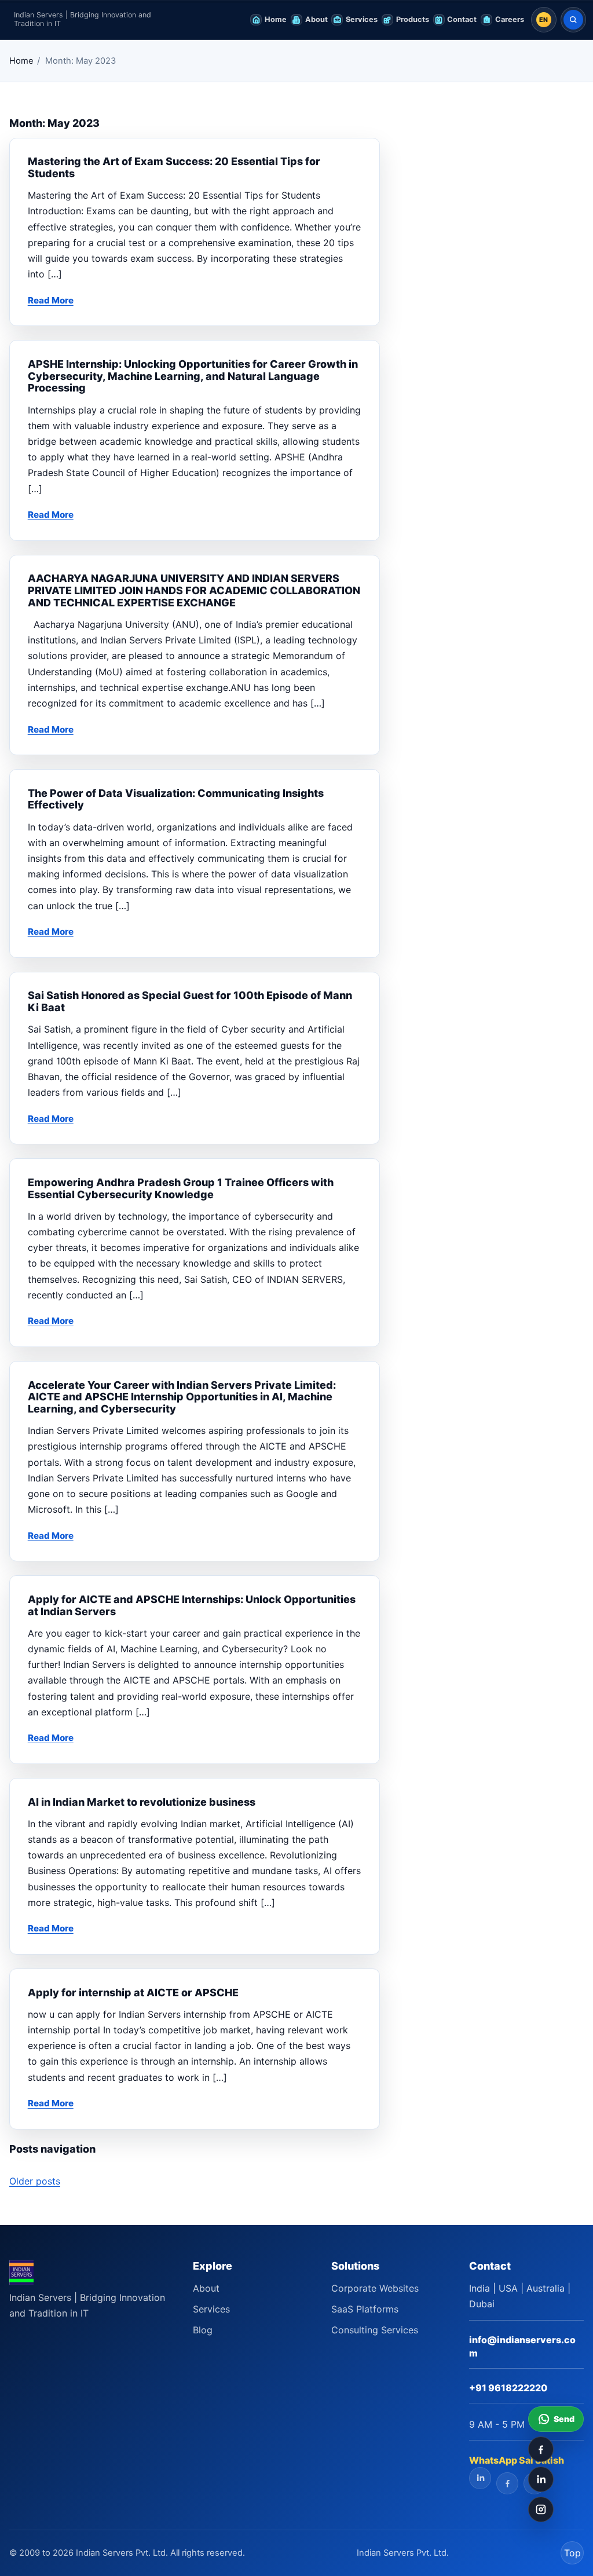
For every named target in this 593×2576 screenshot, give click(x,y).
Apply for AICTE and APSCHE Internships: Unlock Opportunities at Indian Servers (192, 1605)
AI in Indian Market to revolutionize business (142, 1802)
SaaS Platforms (365, 2309)
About (206, 2288)
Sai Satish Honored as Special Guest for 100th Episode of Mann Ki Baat (190, 1001)
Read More (51, 300)
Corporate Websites (375, 2288)
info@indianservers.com (522, 2346)
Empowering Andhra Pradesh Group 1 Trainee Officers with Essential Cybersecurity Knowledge (181, 1188)
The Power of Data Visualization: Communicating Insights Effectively (176, 799)
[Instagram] (541, 2509)
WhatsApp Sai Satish (517, 2460)
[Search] (573, 20)
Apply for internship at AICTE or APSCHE (133, 1993)
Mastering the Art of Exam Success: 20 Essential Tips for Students (174, 167)
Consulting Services (375, 2330)
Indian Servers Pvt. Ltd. (403, 2553)
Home (21, 61)
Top (572, 2553)
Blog (203, 2330)
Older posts (35, 2181)
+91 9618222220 (508, 2388)
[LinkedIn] (541, 2479)
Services (211, 2309)
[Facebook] (541, 2449)
